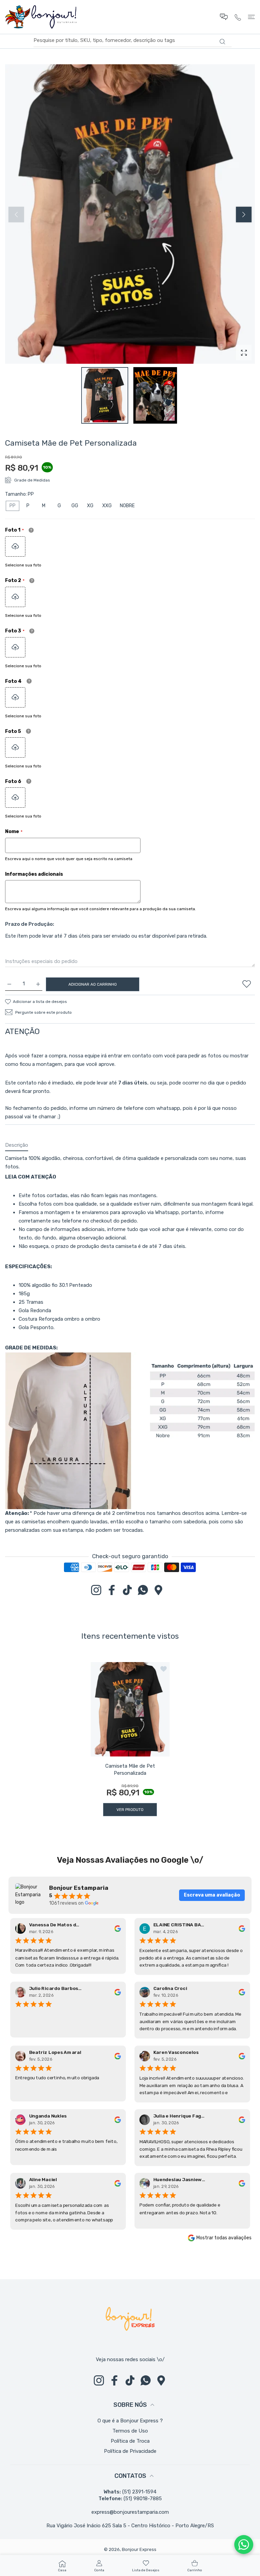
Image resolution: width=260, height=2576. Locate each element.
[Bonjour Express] (41, 17)
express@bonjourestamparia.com (130, 2512)
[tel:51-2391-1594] (238, 17)
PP (13, 506)
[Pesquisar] (222, 42)
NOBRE (127, 506)
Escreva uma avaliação (212, 1895)
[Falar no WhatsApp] (244, 2545)
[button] (244, 215)
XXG (107, 506)
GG (75, 506)
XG (90, 506)
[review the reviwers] (117, 1928)
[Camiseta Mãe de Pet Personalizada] (130, 1709)
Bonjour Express (139, 2549)
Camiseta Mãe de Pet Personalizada (130, 1769)
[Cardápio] (251, 17)
